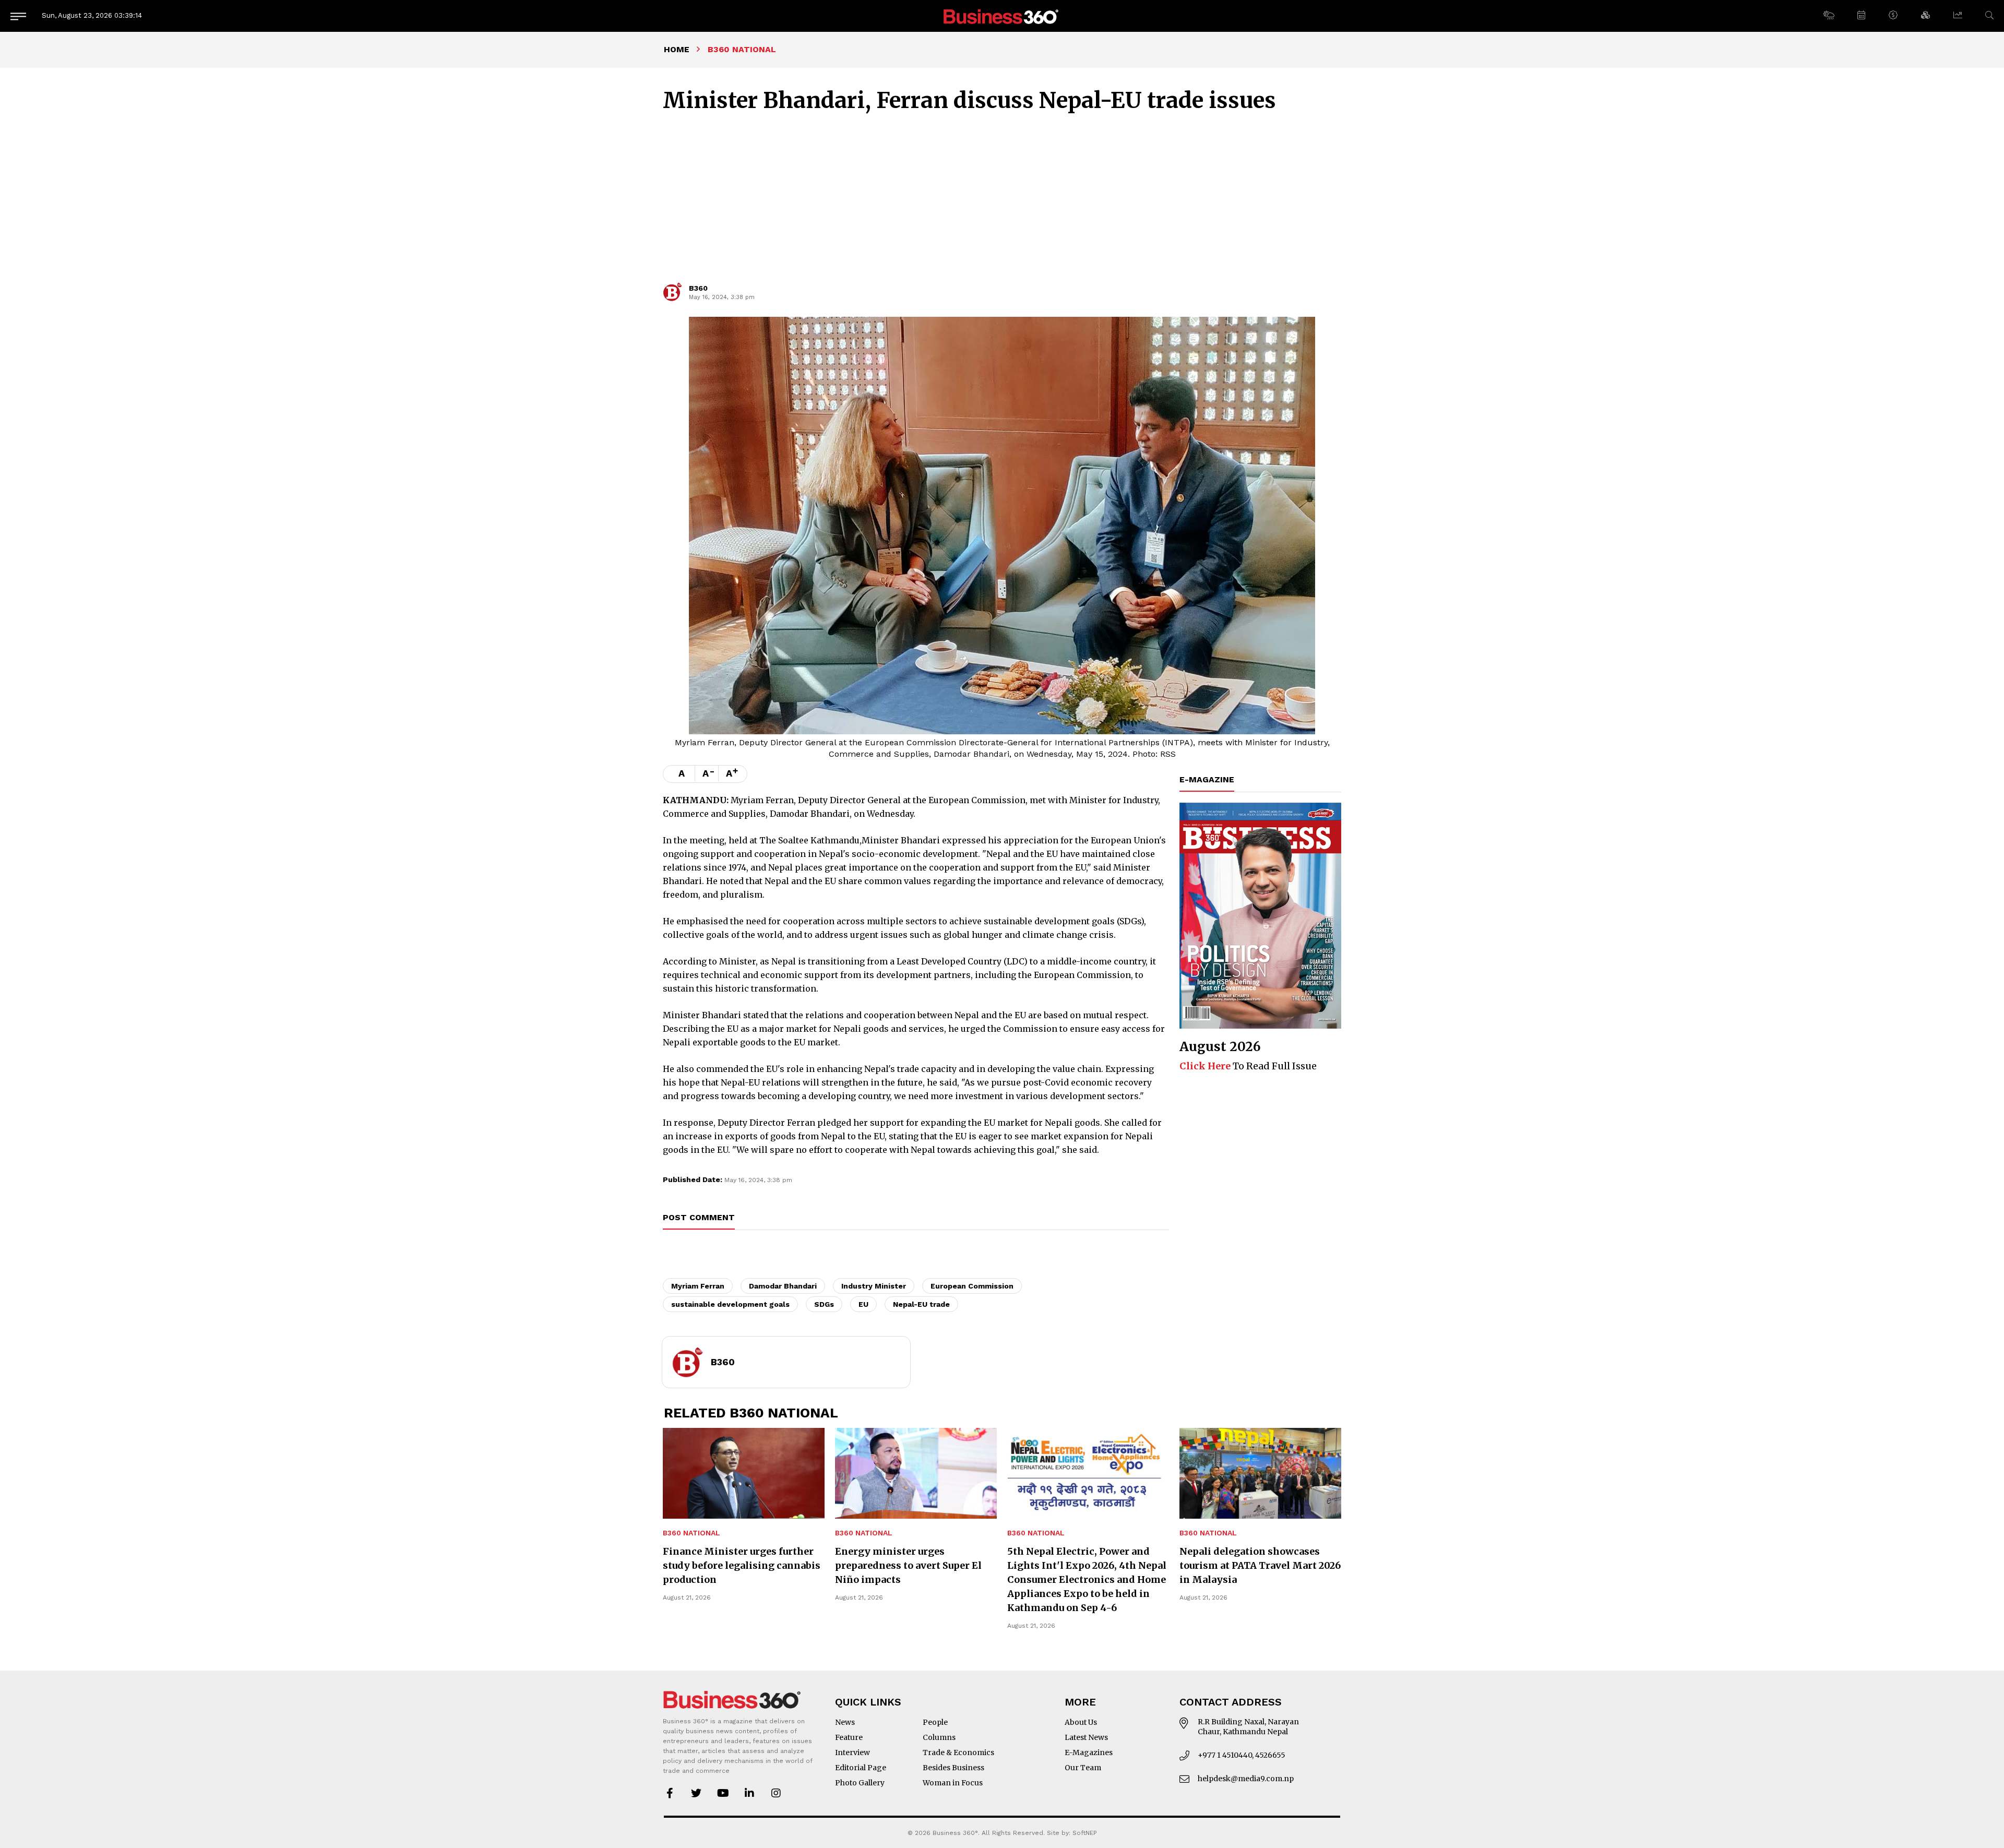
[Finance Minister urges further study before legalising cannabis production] (744, 1473)
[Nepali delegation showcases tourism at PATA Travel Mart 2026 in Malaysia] (1260, 1473)
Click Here (1205, 1066)
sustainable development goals (730, 1304)
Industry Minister (874, 1286)
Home (677, 49)
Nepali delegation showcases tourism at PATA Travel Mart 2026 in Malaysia (1260, 1565)
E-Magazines (1089, 1752)
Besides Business (953, 1768)
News (845, 1722)
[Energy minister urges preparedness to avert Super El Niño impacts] (916, 1473)
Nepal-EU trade (921, 1304)
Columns (939, 1737)
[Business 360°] (1002, 16)
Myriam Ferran (698, 1286)
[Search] (1989, 15)
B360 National (691, 1533)
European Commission (972, 1286)
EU (863, 1304)
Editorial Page (861, 1768)
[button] (1828, 16)
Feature (849, 1737)
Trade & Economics (958, 1752)
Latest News (1086, 1737)
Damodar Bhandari (783, 1286)
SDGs (824, 1304)
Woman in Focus (953, 1783)
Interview (852, 1752)
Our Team (1083, 1768)
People (935, 1722)
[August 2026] (1260, 916)
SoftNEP (1085, 1833)
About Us (1081, 1722)
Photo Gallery (860, 1783)
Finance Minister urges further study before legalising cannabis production (742, 1565)
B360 (698, 288)
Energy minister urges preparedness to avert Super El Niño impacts (908, 1565)
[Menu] (18, 16)
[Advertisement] (1002, 202)
